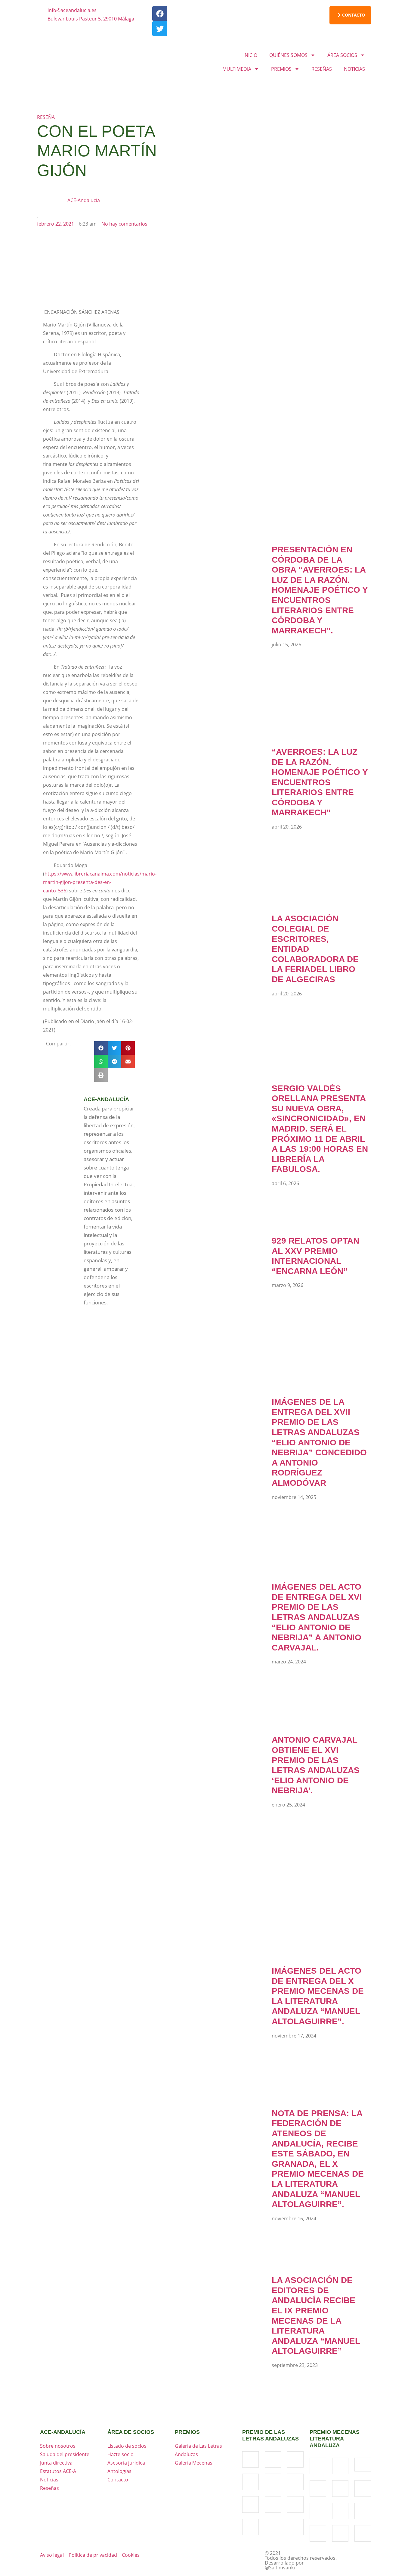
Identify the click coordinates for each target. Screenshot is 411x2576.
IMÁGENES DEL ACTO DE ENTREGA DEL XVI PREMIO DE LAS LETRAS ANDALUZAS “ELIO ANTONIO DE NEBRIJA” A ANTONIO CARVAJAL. (317, 1617)
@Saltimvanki (280, 2568)
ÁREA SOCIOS (342, 55)
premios (187, 2432)
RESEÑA (46, 117)
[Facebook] (160, 14)
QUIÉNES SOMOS (288, 55)
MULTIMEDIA (237, 69)
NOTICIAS (354, 69)
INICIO (250, 55)
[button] (101, 1048)
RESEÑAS (322, 69)
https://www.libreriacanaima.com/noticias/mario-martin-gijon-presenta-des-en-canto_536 (100, 882)
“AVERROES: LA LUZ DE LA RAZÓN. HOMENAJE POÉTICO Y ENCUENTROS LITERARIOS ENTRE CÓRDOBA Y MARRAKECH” (320, 782)
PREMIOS (281, 69)
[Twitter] (160, 29)
